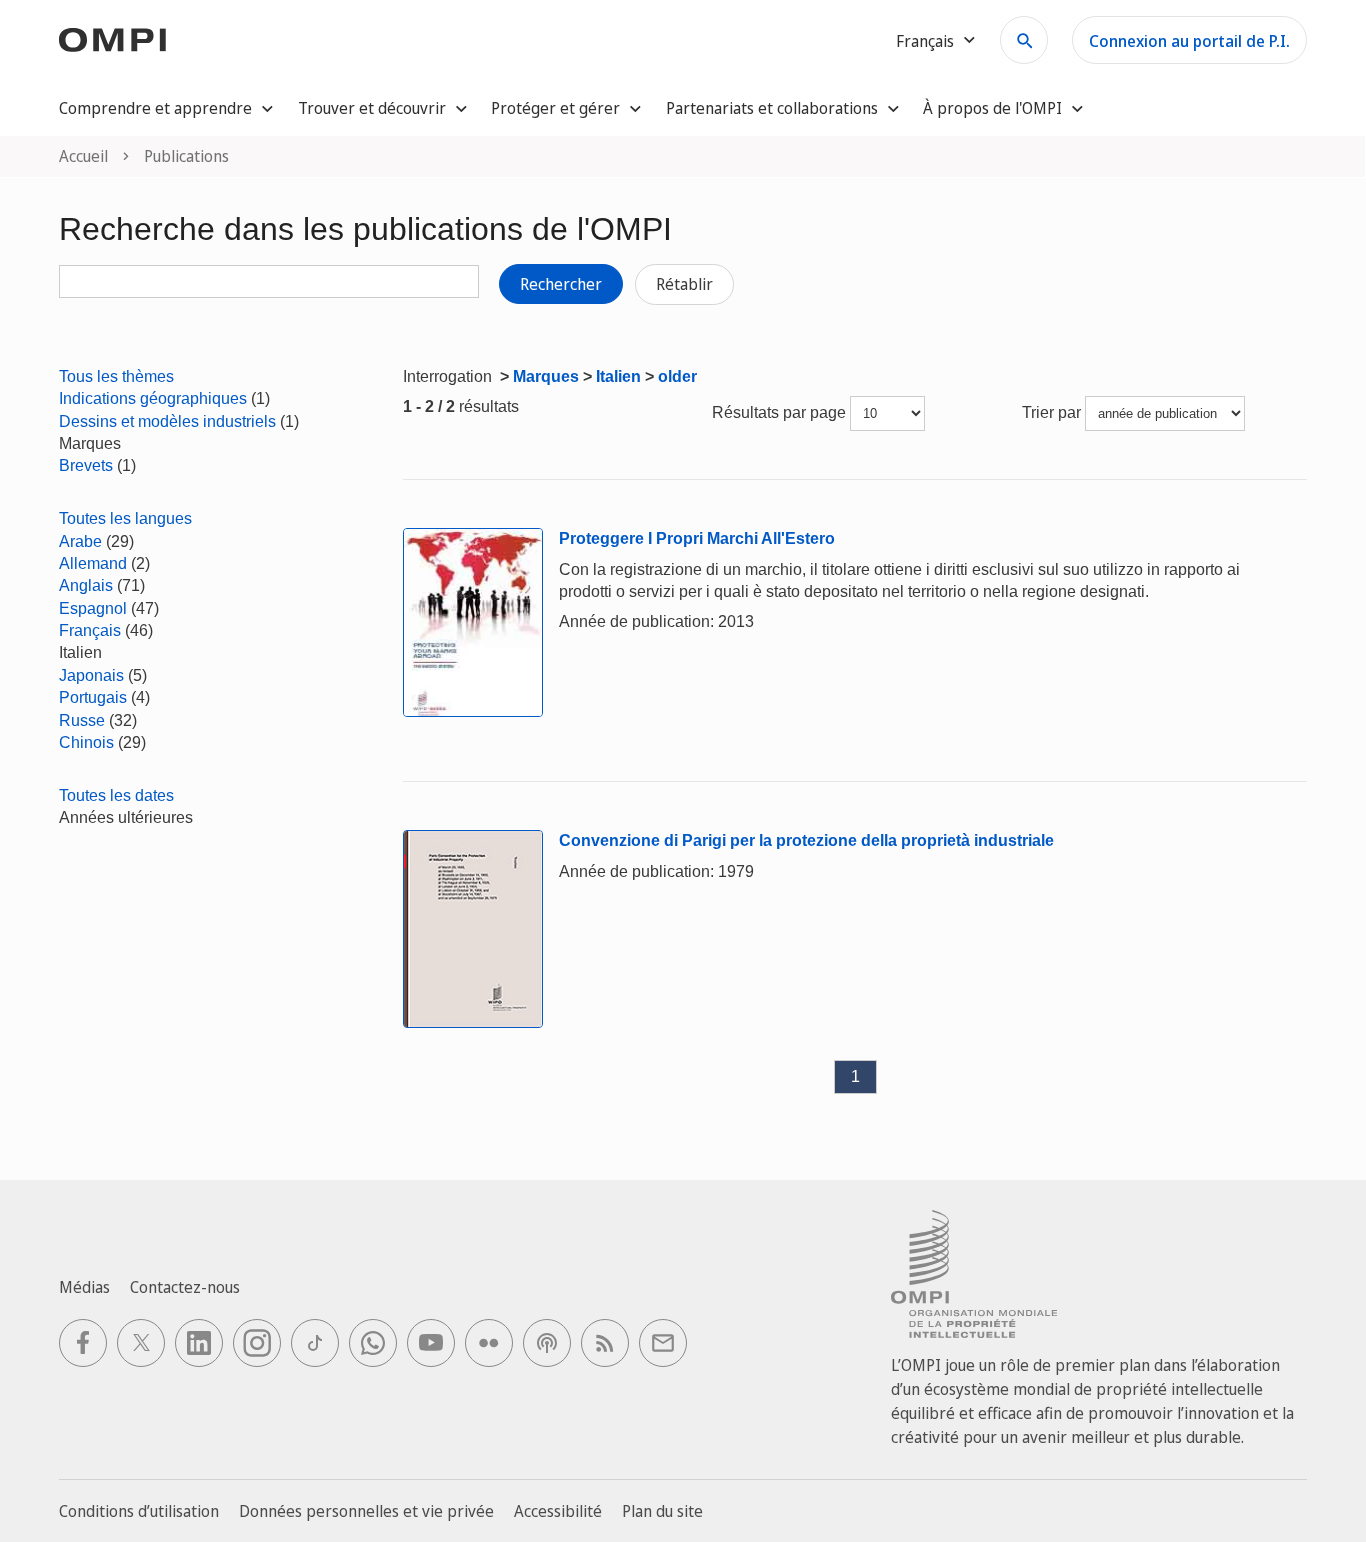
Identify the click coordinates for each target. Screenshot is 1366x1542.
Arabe (80, 541)
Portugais (93, 697)
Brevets (86, 465)
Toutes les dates (116, 795)
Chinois (86, 742)
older (677, 376)
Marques (546, 376)
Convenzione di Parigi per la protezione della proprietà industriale (806, 840)
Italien (618, 376)
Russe (82, 720)
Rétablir (684, 284)
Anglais (86, 585)
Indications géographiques (153, 398)
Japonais (91, 675)
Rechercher (561, 284)
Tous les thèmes (116, 376)
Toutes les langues (125, 518)
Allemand (93, 563)
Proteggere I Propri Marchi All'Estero (697, 538)
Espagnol (93, 608)
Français (90, 630)
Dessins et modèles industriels (167, 421)
